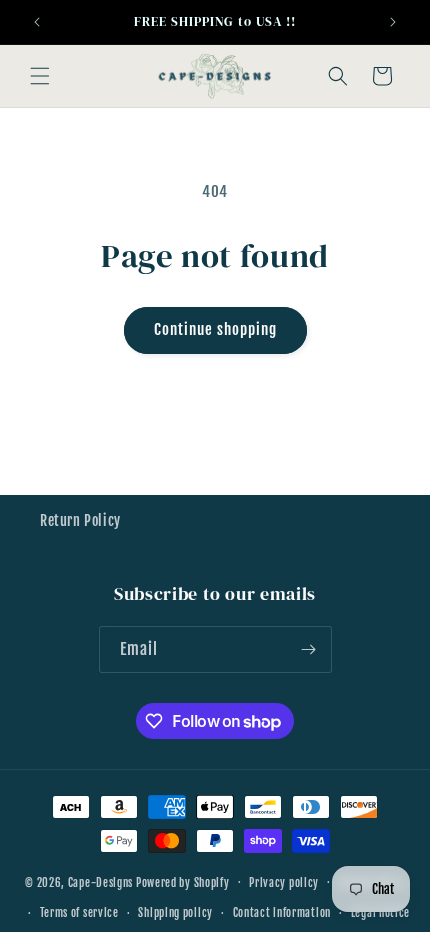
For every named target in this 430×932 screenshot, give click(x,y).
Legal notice (380, 913)
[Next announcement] (393, 22)
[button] (40, 76)
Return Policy (80, 520)
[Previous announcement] (37, 22)
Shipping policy (175, 913)
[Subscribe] (309, 649)
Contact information (282, 913)
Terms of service (79, 913)
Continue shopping (215, 329)
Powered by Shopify (183, 882)
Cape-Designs (100, 882)
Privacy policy (284, 883)
